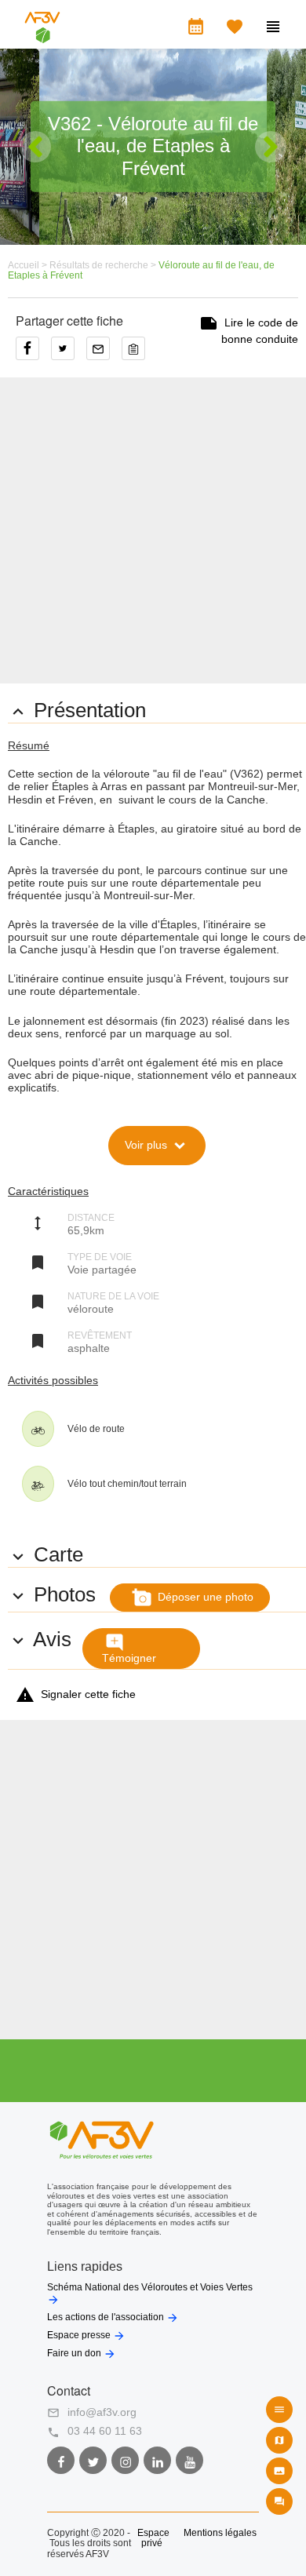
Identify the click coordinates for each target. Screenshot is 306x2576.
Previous (35, 147)
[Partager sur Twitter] (69, 354)
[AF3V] (42, 36)
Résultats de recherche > (104, 265)
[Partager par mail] (104, 354)
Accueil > (29, 265)
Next (271, 147)
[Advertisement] (153, 530)
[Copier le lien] (137, 354)
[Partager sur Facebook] (33, 354)
